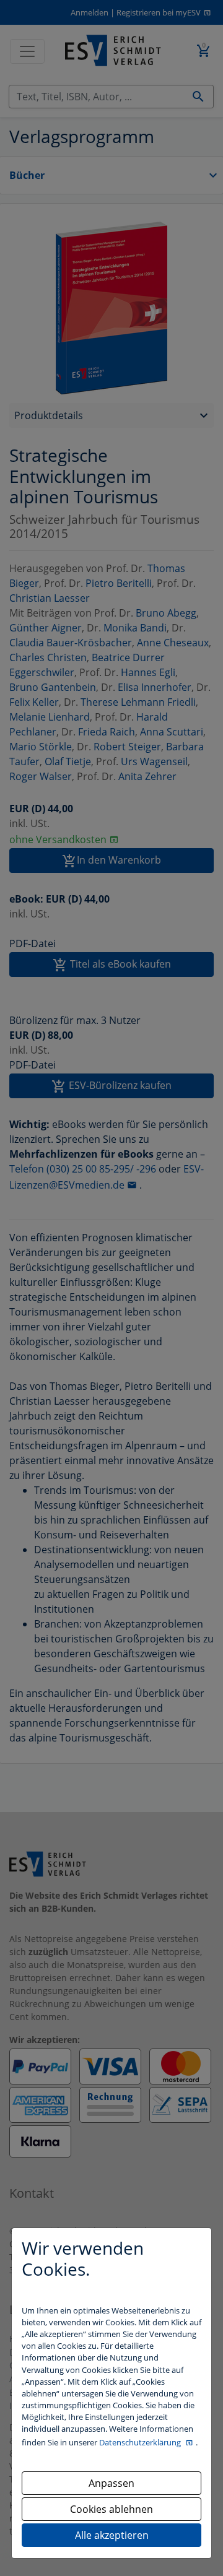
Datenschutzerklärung (141, 2442)
